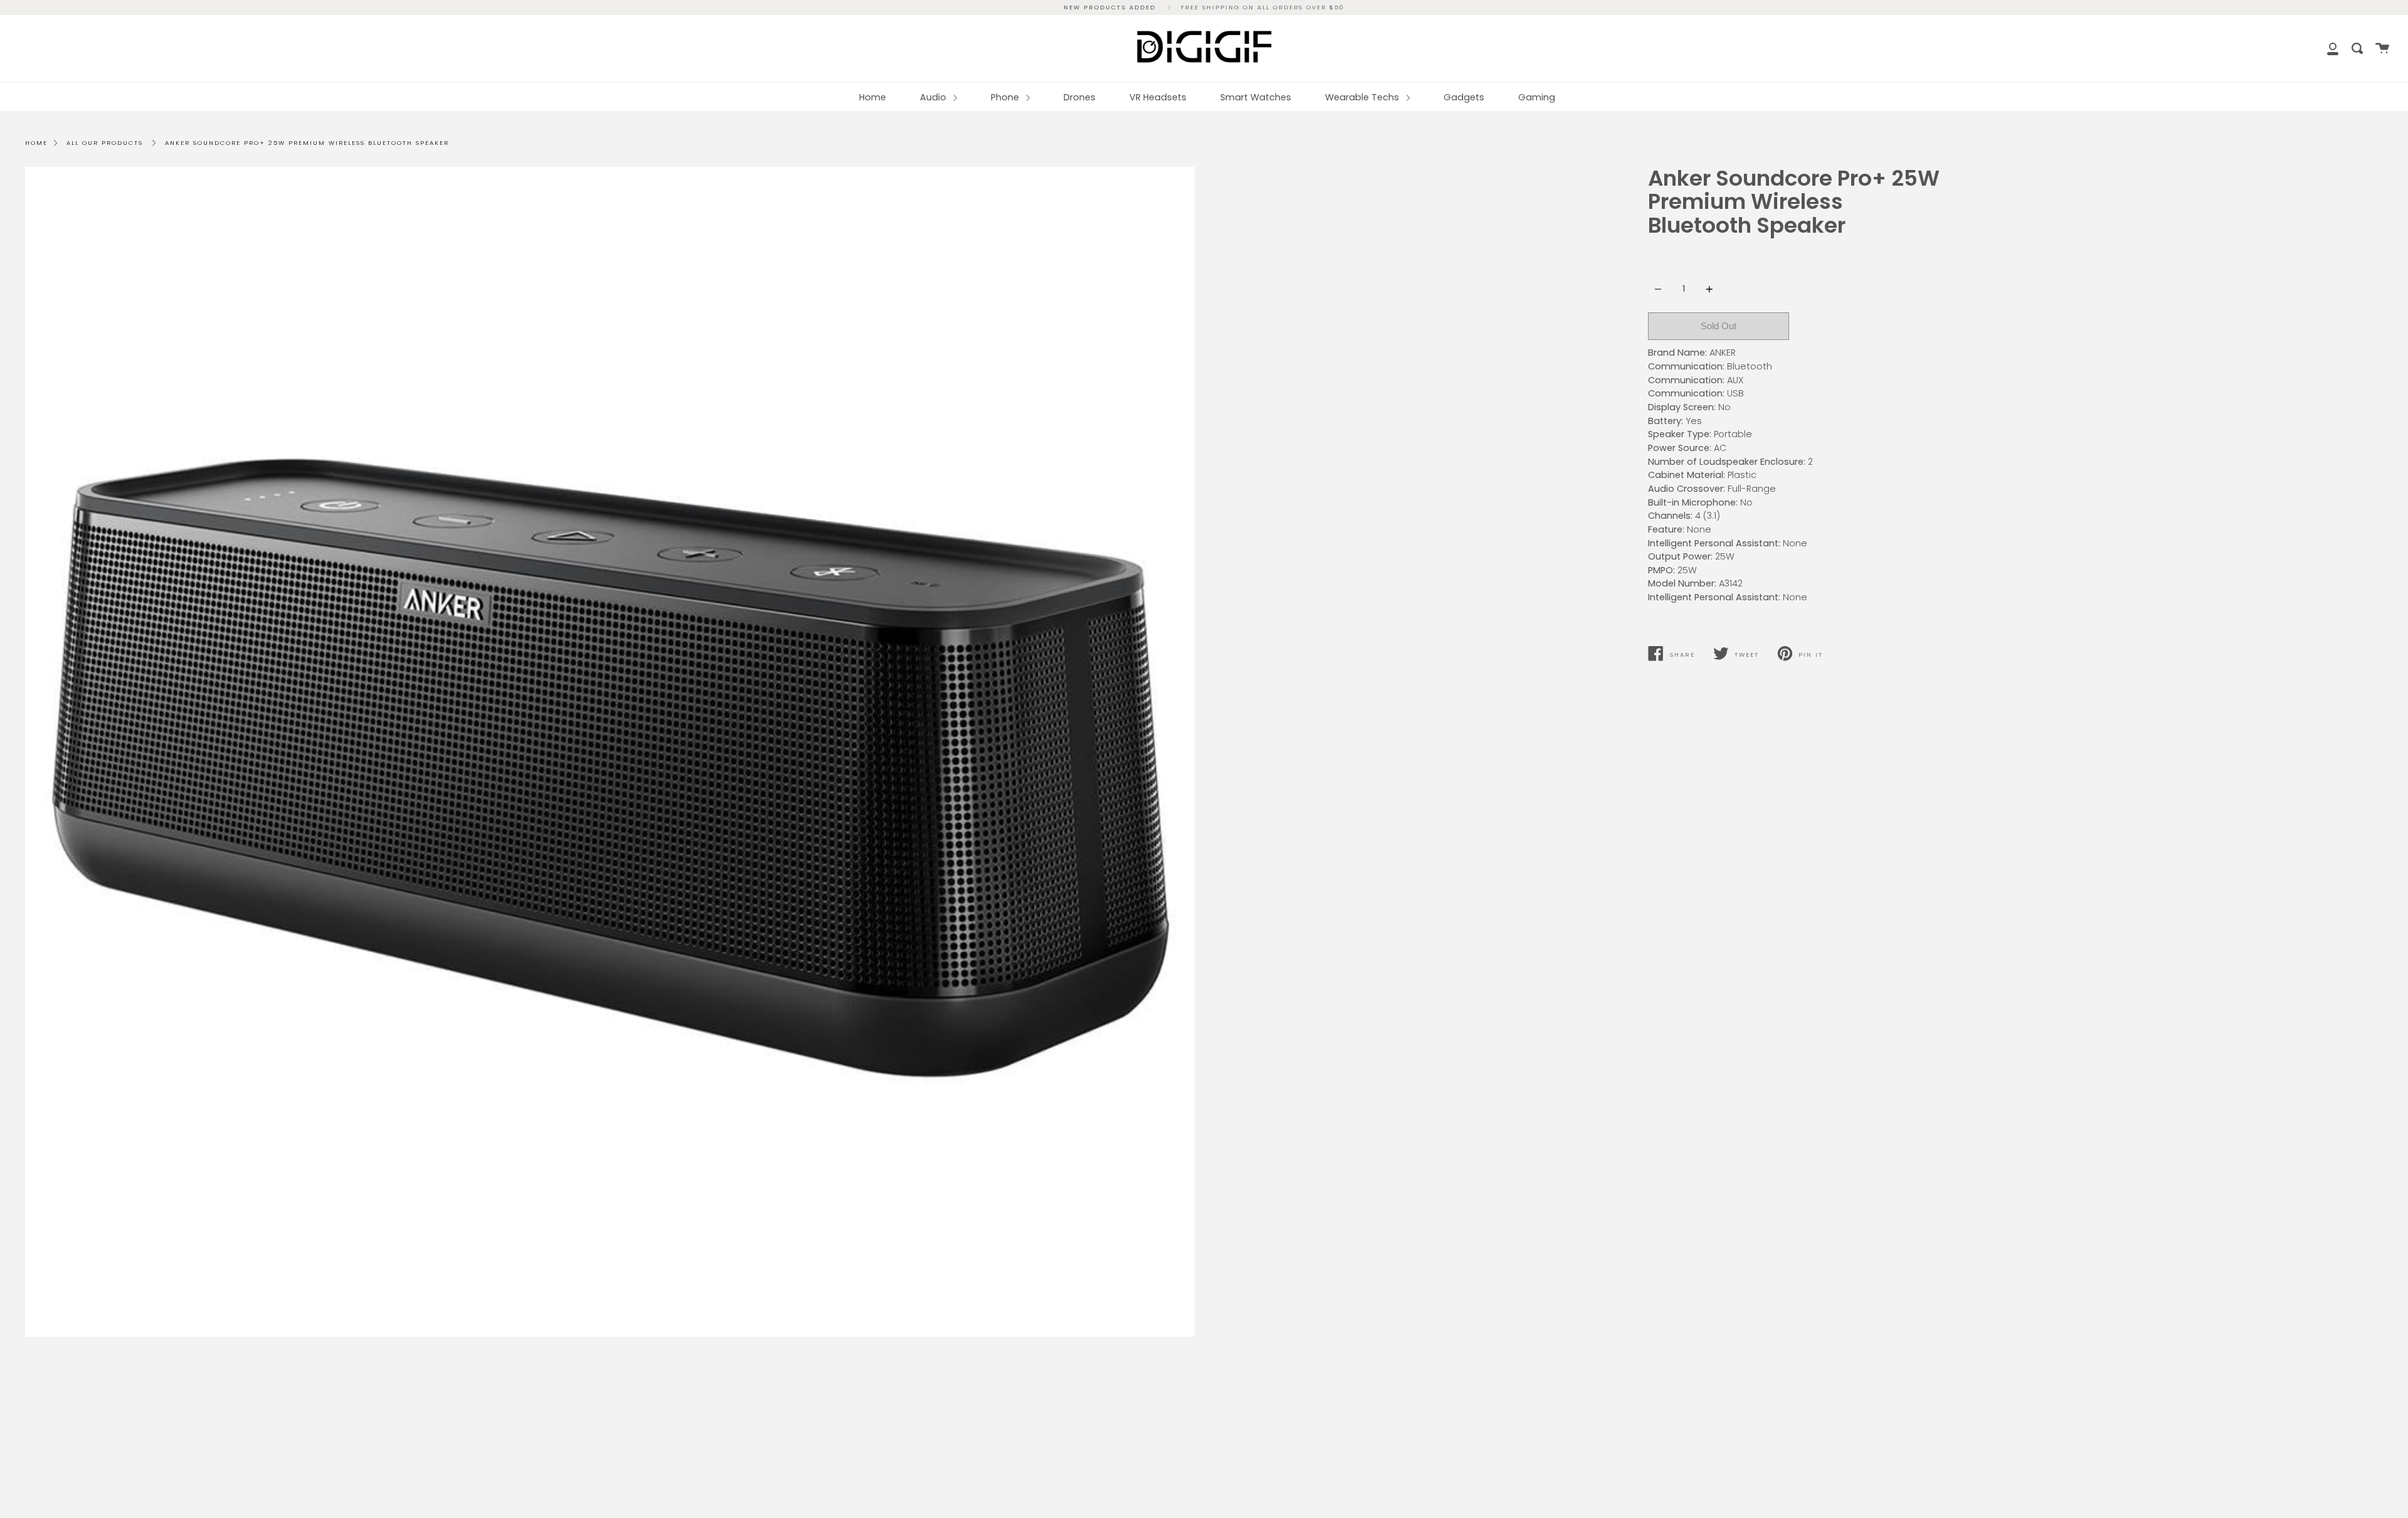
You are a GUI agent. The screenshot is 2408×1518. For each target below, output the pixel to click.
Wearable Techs (1363, 97)
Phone (1006, 97)
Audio (934, 97)
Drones (1080, 97)
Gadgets (1464, 97)
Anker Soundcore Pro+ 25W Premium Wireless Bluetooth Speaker (307, 143)
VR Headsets (1158, 97)
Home (873, 97)
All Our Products (105, 143)
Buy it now (1869, 326)
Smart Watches (1256, 97)
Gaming (1537, 97)
